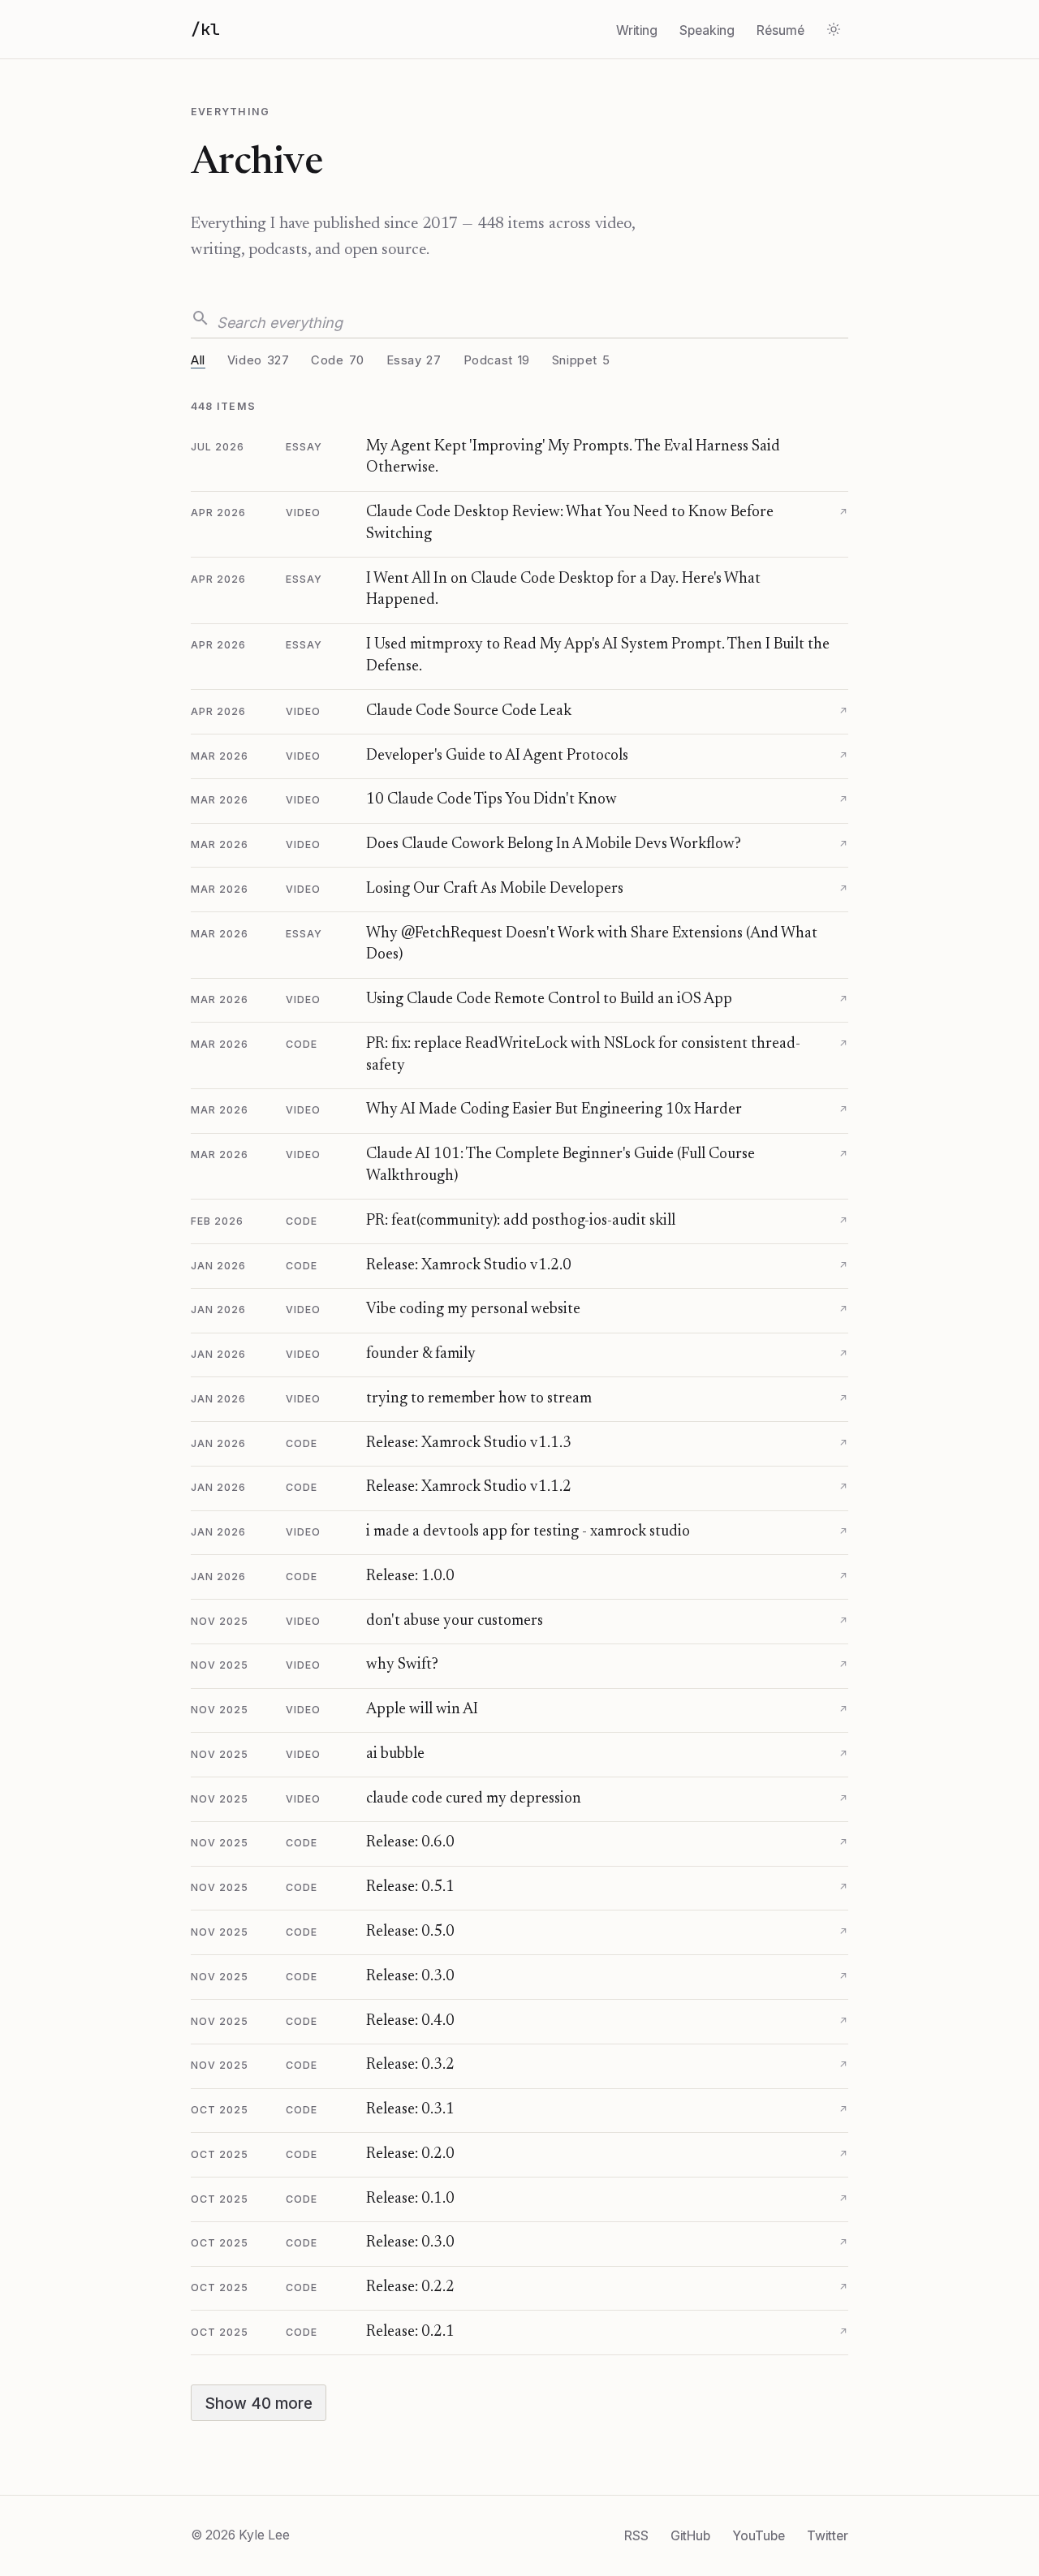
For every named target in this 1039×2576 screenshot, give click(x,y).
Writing (637, 30)
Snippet (581, 360)
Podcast (497, 360)
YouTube (759, 2535)
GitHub (690, 2535)
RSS (636, 2535)
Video (259, 360)
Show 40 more (259, 2403)
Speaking (707, 30)
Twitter (828, 2535)
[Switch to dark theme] (834, 29)
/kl (205, 29)
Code (337, 360)
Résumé (780, 30)
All (198, 360)
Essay (414, 360)
